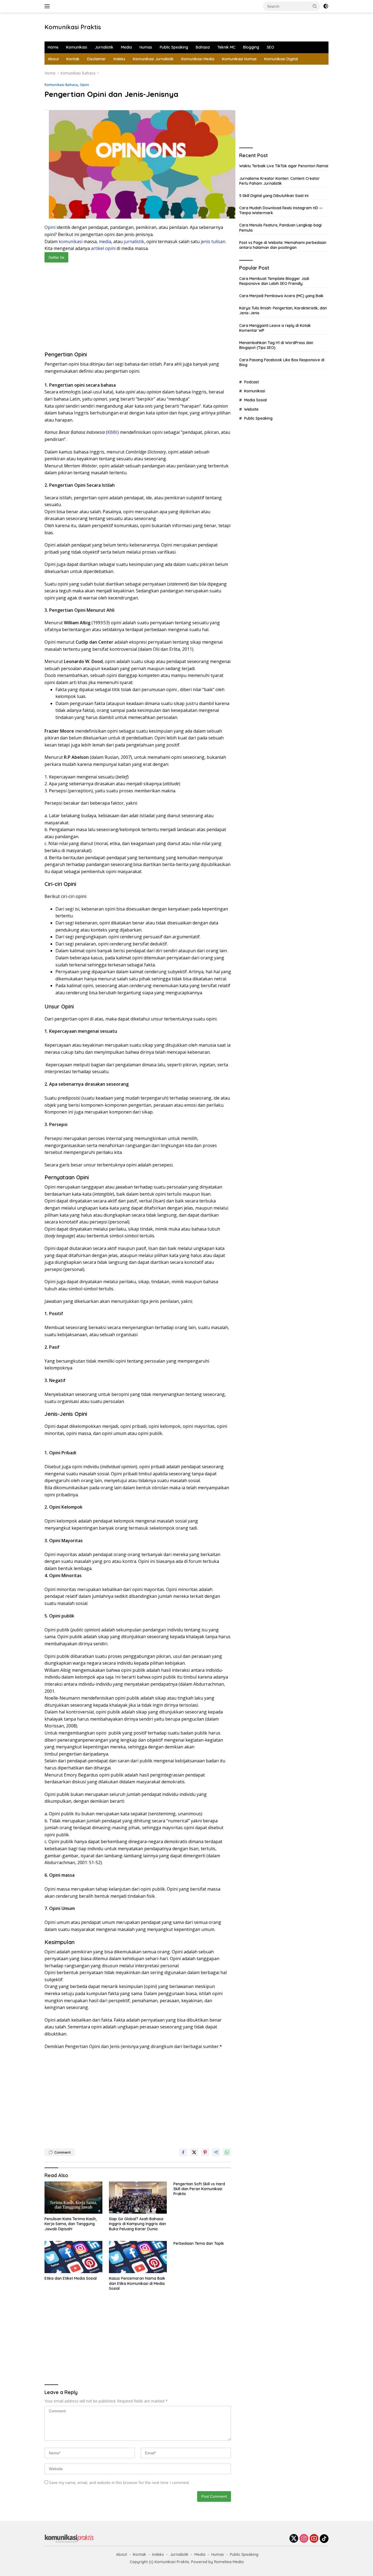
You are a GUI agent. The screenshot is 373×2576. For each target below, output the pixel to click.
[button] (315, 6)
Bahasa (203, 47)
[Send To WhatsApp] (227, 2152)
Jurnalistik (104, 47)
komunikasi (71, 241)
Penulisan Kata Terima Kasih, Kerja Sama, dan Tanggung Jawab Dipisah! (71, 2224)
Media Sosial (255, 400)
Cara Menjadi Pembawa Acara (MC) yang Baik (281, 296)
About (53, 59)
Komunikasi (77, 47)
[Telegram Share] (216, 2152)
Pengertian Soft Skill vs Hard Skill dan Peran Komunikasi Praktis (199, 2189)
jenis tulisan (213, 241)
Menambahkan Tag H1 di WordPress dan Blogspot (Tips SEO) (276, 345)
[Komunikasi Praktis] (69, 2538)
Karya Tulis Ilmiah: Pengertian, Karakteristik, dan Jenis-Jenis (283, 311)
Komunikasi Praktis (73, 27)
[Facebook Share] (183, 2152)
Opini (84, 85)
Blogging (251, 47)
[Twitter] (294, 2539)
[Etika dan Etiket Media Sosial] (73, 2257)
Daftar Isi (56, 257)
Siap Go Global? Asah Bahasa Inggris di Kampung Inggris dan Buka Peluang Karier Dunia (137, 2224)
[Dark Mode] (326, 6)
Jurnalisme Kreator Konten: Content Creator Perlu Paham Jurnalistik (279, 181)
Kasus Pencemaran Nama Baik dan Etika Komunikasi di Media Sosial (137, 2283)
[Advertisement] (194, 26)
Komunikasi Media (198, 59)
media (105, 241)
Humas (146, 47)
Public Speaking (174, 47)
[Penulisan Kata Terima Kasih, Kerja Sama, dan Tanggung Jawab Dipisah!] (73, 2198)
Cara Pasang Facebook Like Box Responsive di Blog (282, 363)
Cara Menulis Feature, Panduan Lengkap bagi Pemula (280, 228)
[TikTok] (324, 2539)
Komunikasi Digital (281, 59)
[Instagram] (304, 2539)
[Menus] (48, 6)
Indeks (119, 59)
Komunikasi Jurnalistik (153, 59)
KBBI (112, 432)
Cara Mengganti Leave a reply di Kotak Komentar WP (275, 328)
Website (251, 409)
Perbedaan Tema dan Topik (199, 2243)
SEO (270, 47)
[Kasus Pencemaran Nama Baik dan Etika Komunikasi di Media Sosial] (138, 2257)
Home (53, 47)
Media (126, 47)
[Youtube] (314, 2539)
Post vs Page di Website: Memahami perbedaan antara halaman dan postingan (283, 245)
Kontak (73, 59)
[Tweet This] (194, 2152)
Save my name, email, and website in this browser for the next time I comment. (119, 2483)
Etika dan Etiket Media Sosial (71, 2278)
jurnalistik (134, 241)
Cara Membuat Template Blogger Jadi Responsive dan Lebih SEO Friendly (274, 281)
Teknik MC (226, 47)
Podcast (251, 382)
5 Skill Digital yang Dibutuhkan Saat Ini (274, 196)
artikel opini (103, 248)
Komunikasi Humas (239, 59)
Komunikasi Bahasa (61, 85)
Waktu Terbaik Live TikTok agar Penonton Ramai (284, 166)
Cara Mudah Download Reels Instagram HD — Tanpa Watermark (281, 210)
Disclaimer (97, 59)
